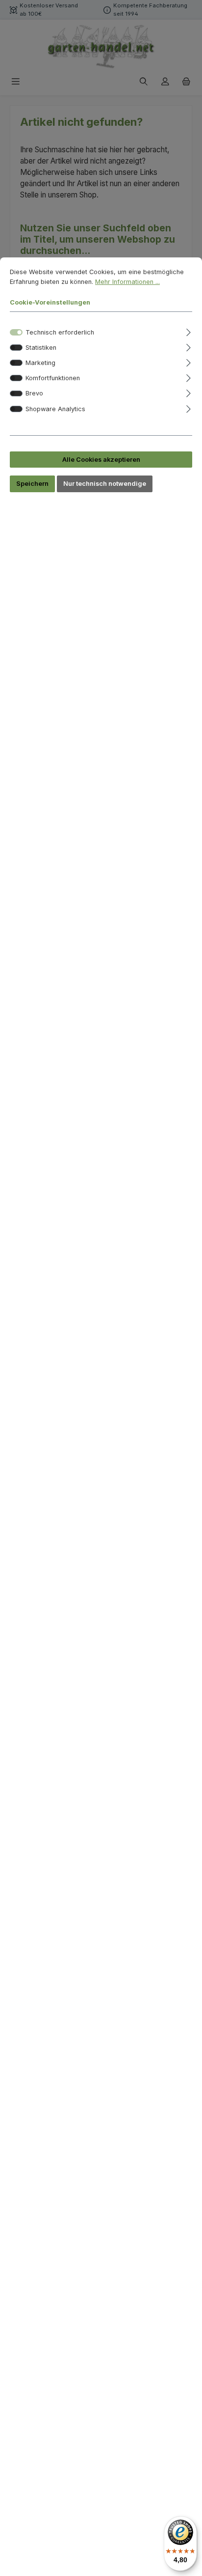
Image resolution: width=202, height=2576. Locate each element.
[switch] (16, 348)
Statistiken (41, 348)
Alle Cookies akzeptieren (101, 460)
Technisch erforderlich (60, 332)
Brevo (34, 393)
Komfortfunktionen (53, 378)
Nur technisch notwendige (105, 484)
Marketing (40, 363)
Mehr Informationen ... (127, 282)
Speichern (32, 484)
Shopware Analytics (55, 409)
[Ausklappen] (189, 331)
